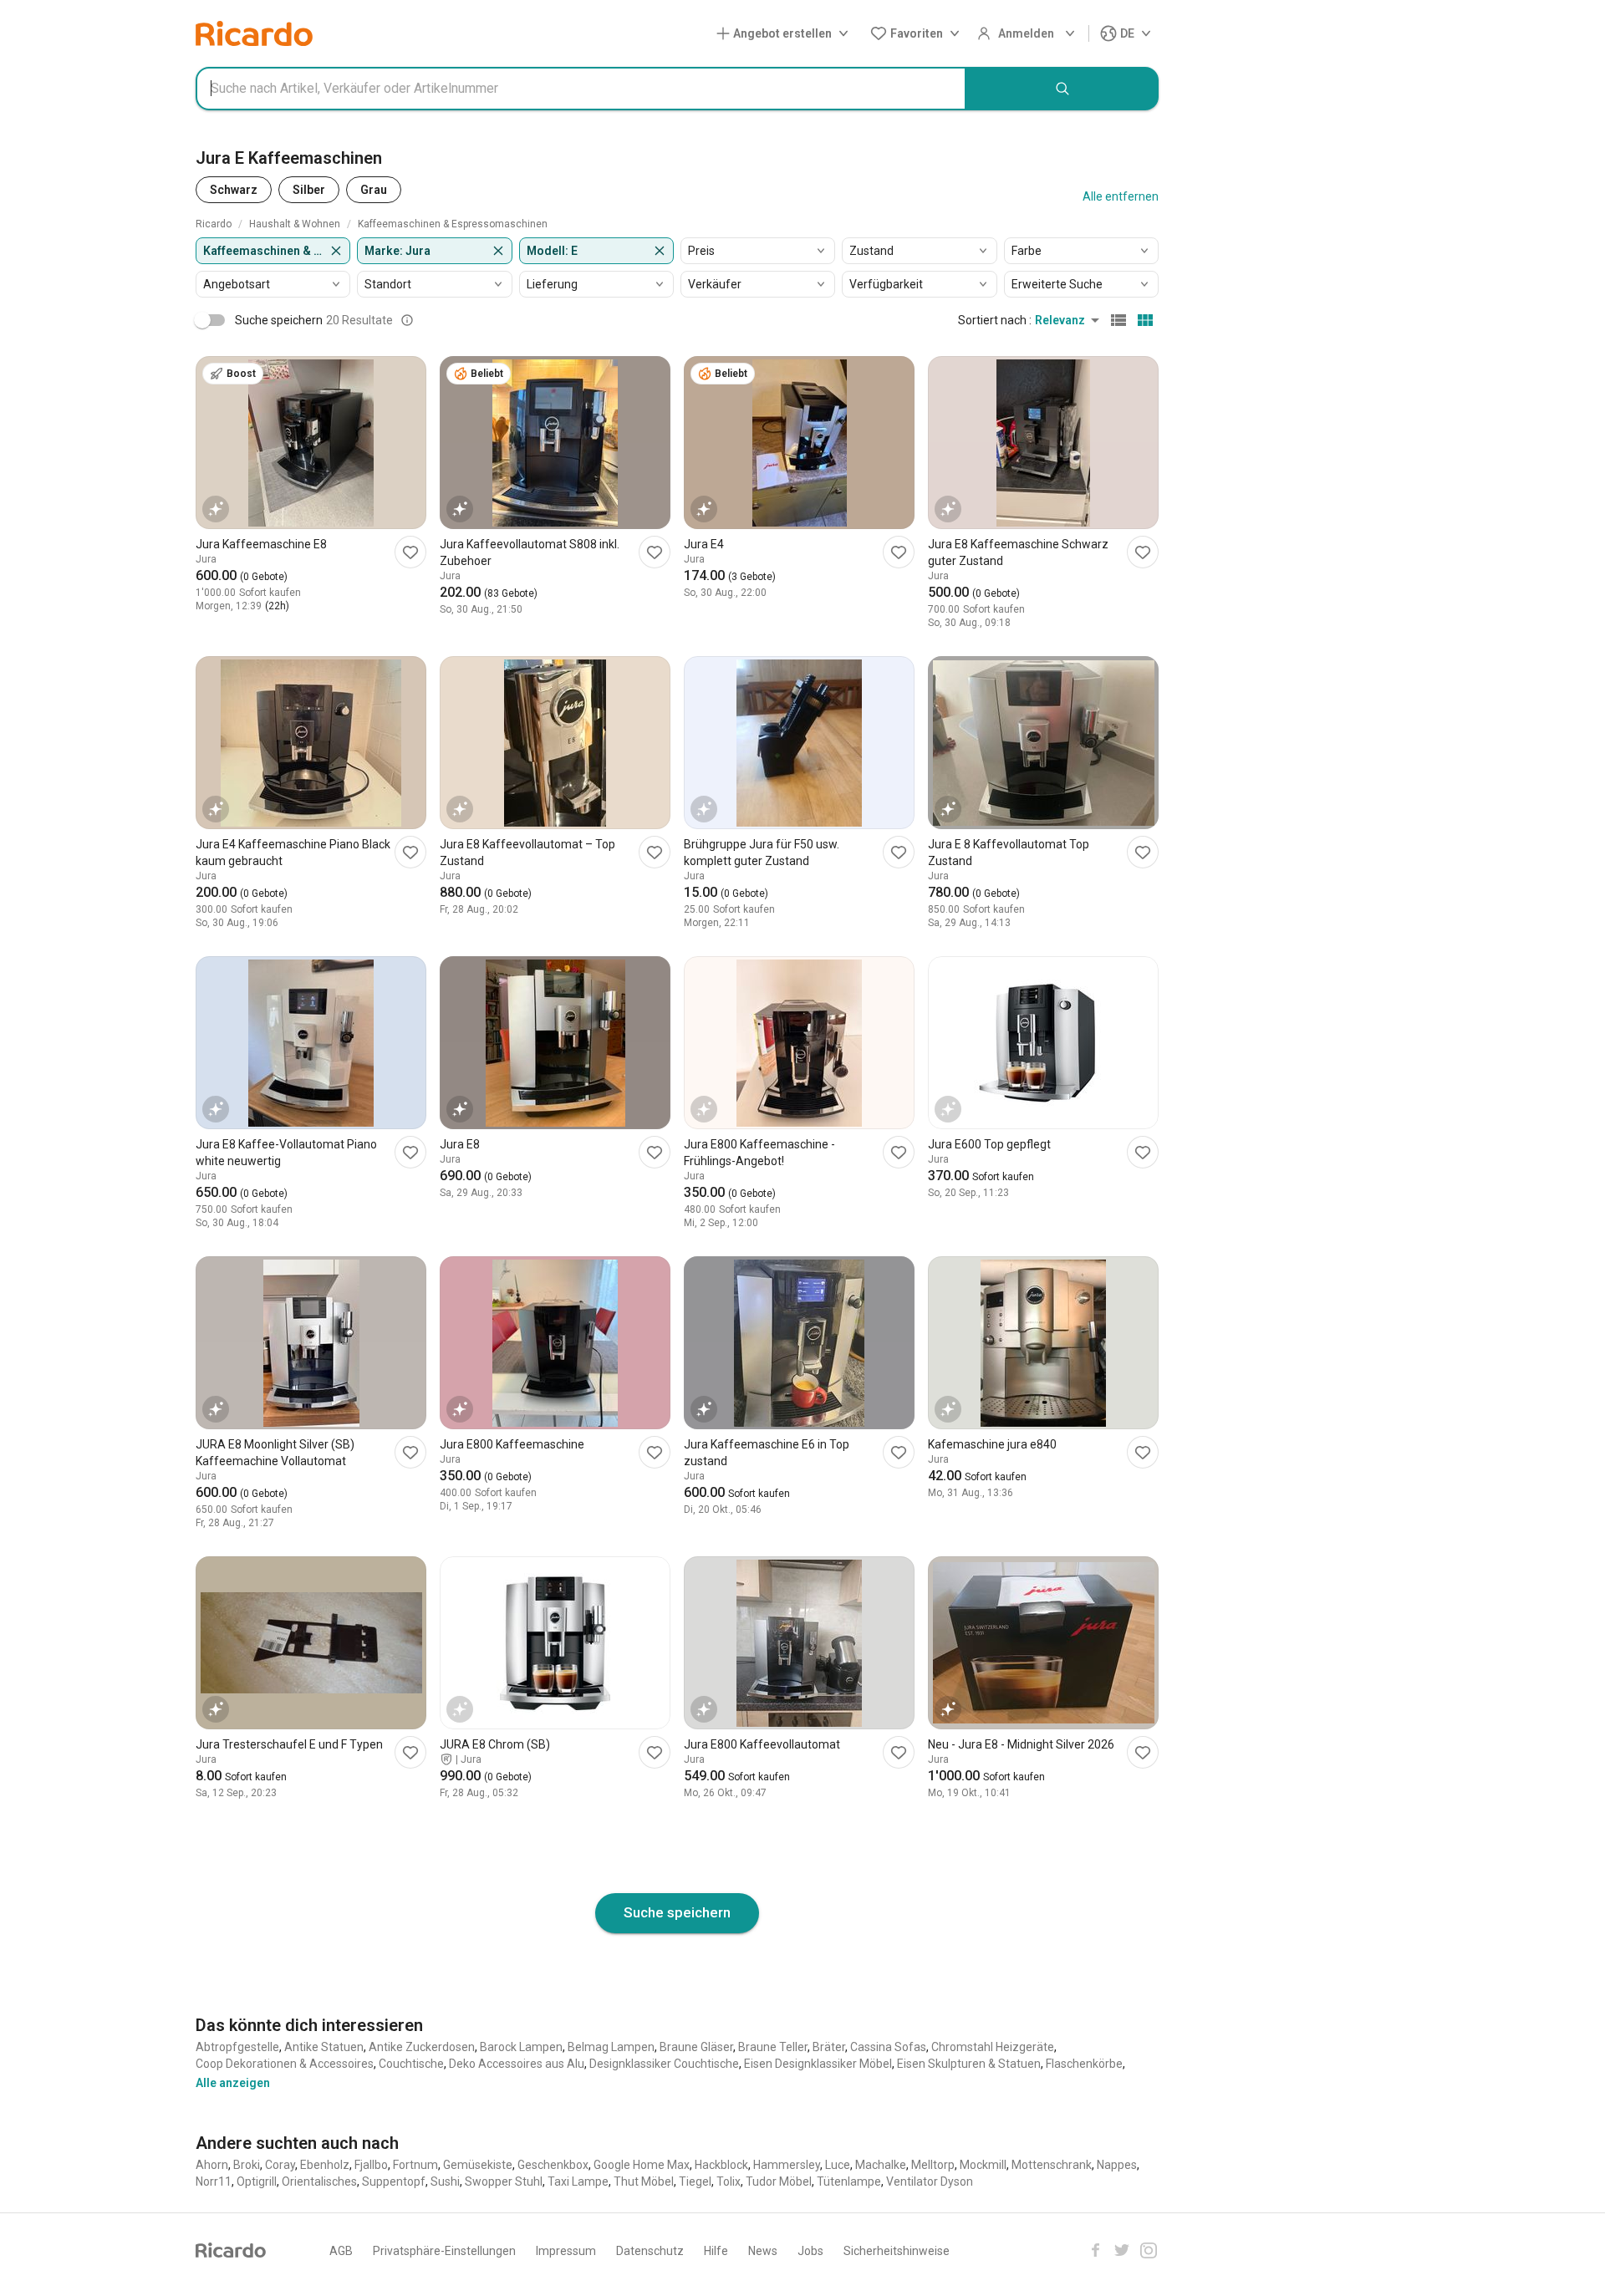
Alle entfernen (1121, 196)
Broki (247, 2165)
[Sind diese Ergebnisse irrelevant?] (407, 320)
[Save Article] (410, 552)
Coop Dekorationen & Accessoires (285, 2064)
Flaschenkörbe (1084, 2064)
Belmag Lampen (611, 2047)
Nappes (1117, 2165)
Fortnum (415, 2165)
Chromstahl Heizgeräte (993, 2047)
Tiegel (695, 2181)
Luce (838, 2165)
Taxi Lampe (578, 2181)
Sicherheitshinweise (897, 2251)
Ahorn (212, 2165)
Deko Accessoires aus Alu (517, 2064)
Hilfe (716, 2251)
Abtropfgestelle (237, 2047)
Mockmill (983, 2165)
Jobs (810, 2251)
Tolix (729, 2181)
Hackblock (721, 2165)
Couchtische (411, 2064)
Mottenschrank (1052, 2165)
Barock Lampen (521, 2047)
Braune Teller (773, 2047)
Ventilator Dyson (930, 2181)
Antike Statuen (324, 2047)
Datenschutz (650, 2251)
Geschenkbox (553, 2165)
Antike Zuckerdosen (422, 2047)
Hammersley (787, 2165)
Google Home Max (642, 2165)
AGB (341, 2251)
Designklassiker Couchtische (664, 2064)
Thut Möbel (644, 2181)
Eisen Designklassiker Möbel (818, 2064)
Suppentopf (394, 2181)
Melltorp (933, 2165)
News (763, 2251)
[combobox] (581, 89)
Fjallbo (371, 2165)
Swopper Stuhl (504, 2181)
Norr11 (214, 2181)
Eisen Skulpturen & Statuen (969, 2064)
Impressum (566, 2251)
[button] (786, 34)
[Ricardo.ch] (254, 33)
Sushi (445, 2181)
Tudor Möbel (779, 2181)
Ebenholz (325, 2165)
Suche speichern (677, 1912)
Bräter (829, 2047)
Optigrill (257, 2181)
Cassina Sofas (888, 2047)
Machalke (881, 2165)
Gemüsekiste (478, 2165)
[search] (1062, 89)
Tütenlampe (849, 2181)
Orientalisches (319, 2181)
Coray (280, 2165)
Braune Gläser (696, 2047)
